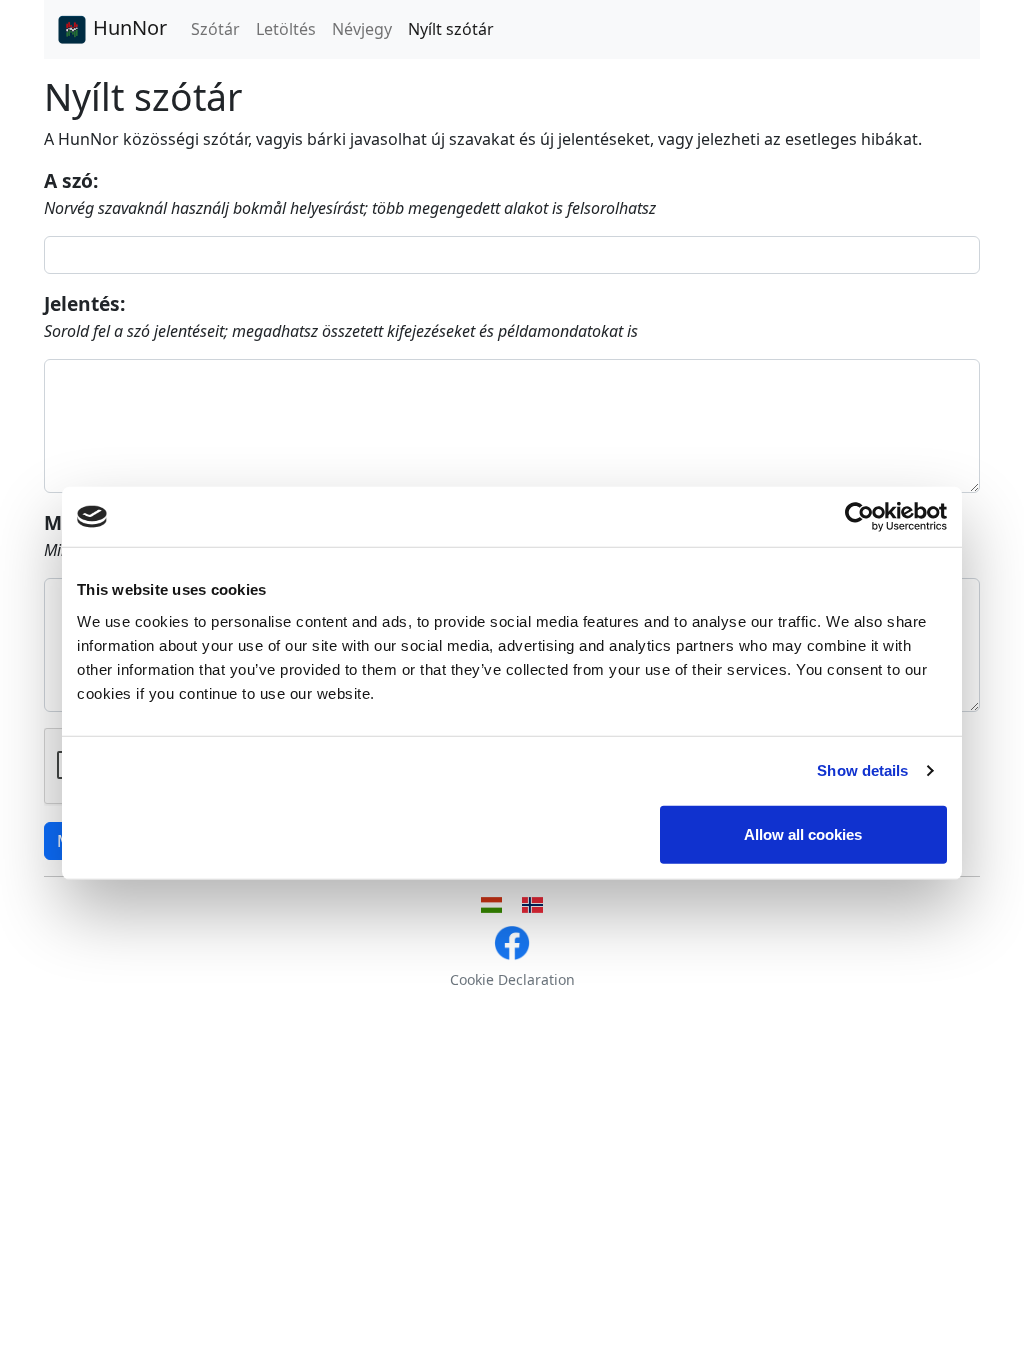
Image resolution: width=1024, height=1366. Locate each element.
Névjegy (362, 29)
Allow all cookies (803, 833)
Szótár (215, 29)
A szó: (71, 180)
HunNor (127, 27)
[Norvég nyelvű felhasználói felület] (532, 905)
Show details (862, 770)
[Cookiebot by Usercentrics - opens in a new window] (859, 517)
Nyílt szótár (451, 29)
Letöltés (286, 29)
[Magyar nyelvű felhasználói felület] (491, 905)
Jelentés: (84, 303)
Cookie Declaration (512, 979)
